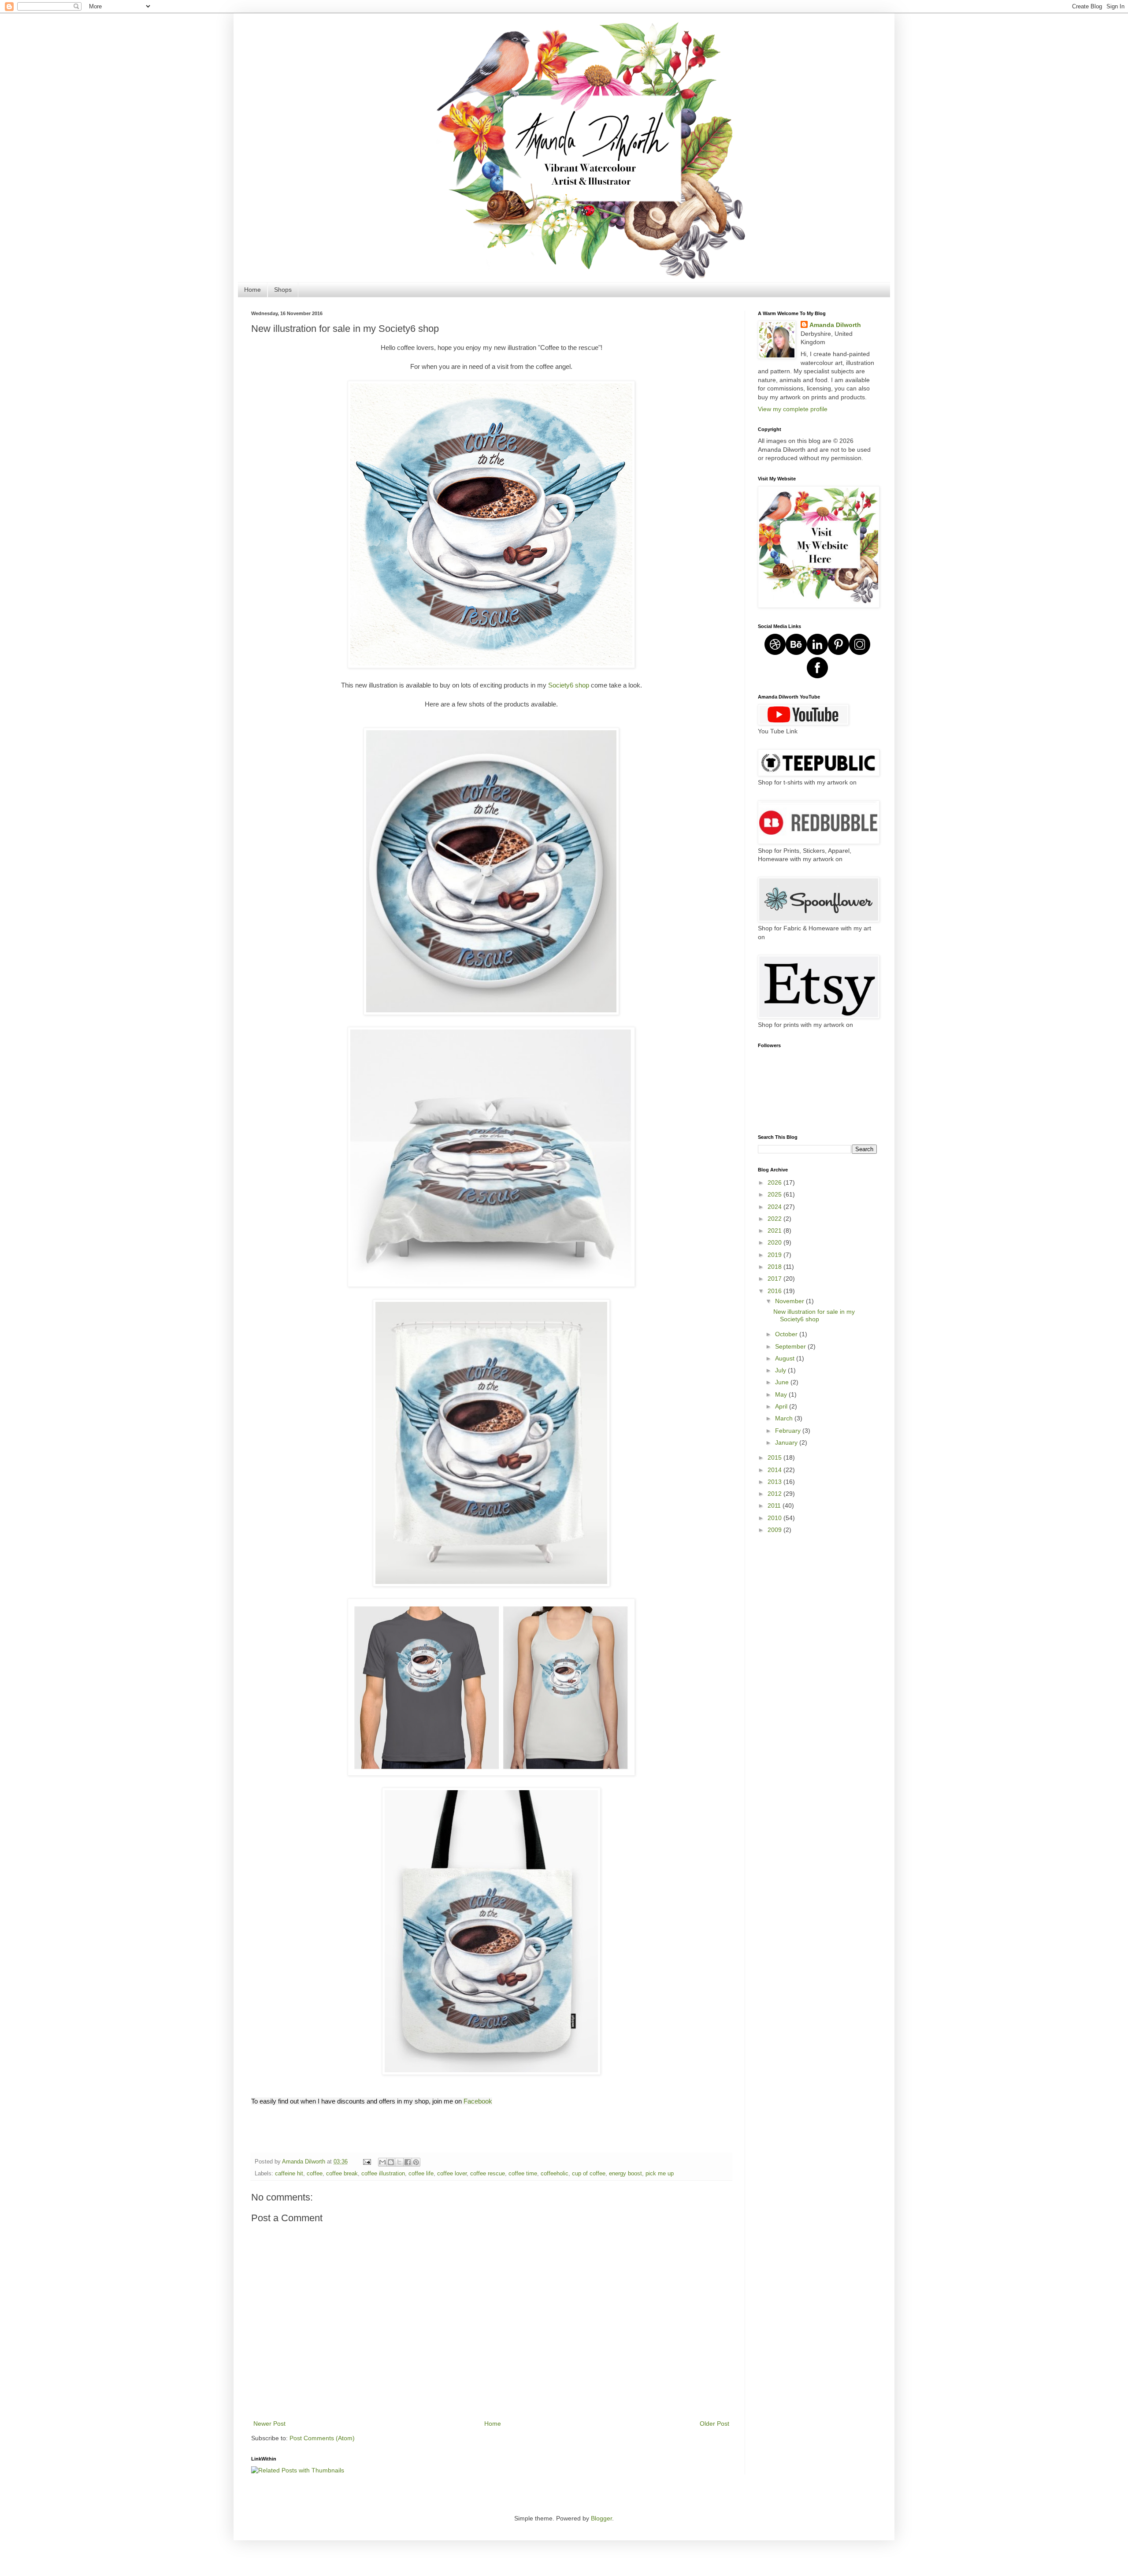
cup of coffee (589, 2174)
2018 (775, 1267)
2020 (775, 1242)
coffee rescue (488, 2174)
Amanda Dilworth (835, 325)
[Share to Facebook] (408, 2162)
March (785, 1418)
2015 (775, 1457)
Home (252, 290)
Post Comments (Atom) (322, 2438)
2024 (775, 1207)
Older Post (714, 2424)
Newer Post (269, 2424)
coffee (315, 2174)
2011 (775, 1505)
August (786, 1358)
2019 (775, 1255)
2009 (775, 1530)
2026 (775, 1182)
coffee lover (452, 2174)
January (787, 1442)
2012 (775, 1494)
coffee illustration (383, 2174)
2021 (775, 1230)
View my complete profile (793, 409)
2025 (775, 1194)
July (781, 1370)
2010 (775, 1518)
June (783, 1382)
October (787, 1334)
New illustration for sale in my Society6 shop (814, 1315)
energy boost (625, 2174)
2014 (775, 1470)
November (790, 1301)
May (782, 1394)
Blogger (601, 2518)
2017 (775, 1279)
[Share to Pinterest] (416, 2162)
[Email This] (382, 2162)
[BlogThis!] (391, 2162)
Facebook (478, 2101)
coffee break (342, 2174)
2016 (775, 1291)
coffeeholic (555, 2174)
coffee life (421, 2174)
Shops (283, 290)
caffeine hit (289, 2174)
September (791, 1346)
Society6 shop (570, 685)
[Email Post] (367, 2162)
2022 (775, 1219)
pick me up (660, 2174)
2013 (775, 1482)
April (782, 1406)
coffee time (523, 2174)
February (789, 1431)
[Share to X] (399, 2162)
